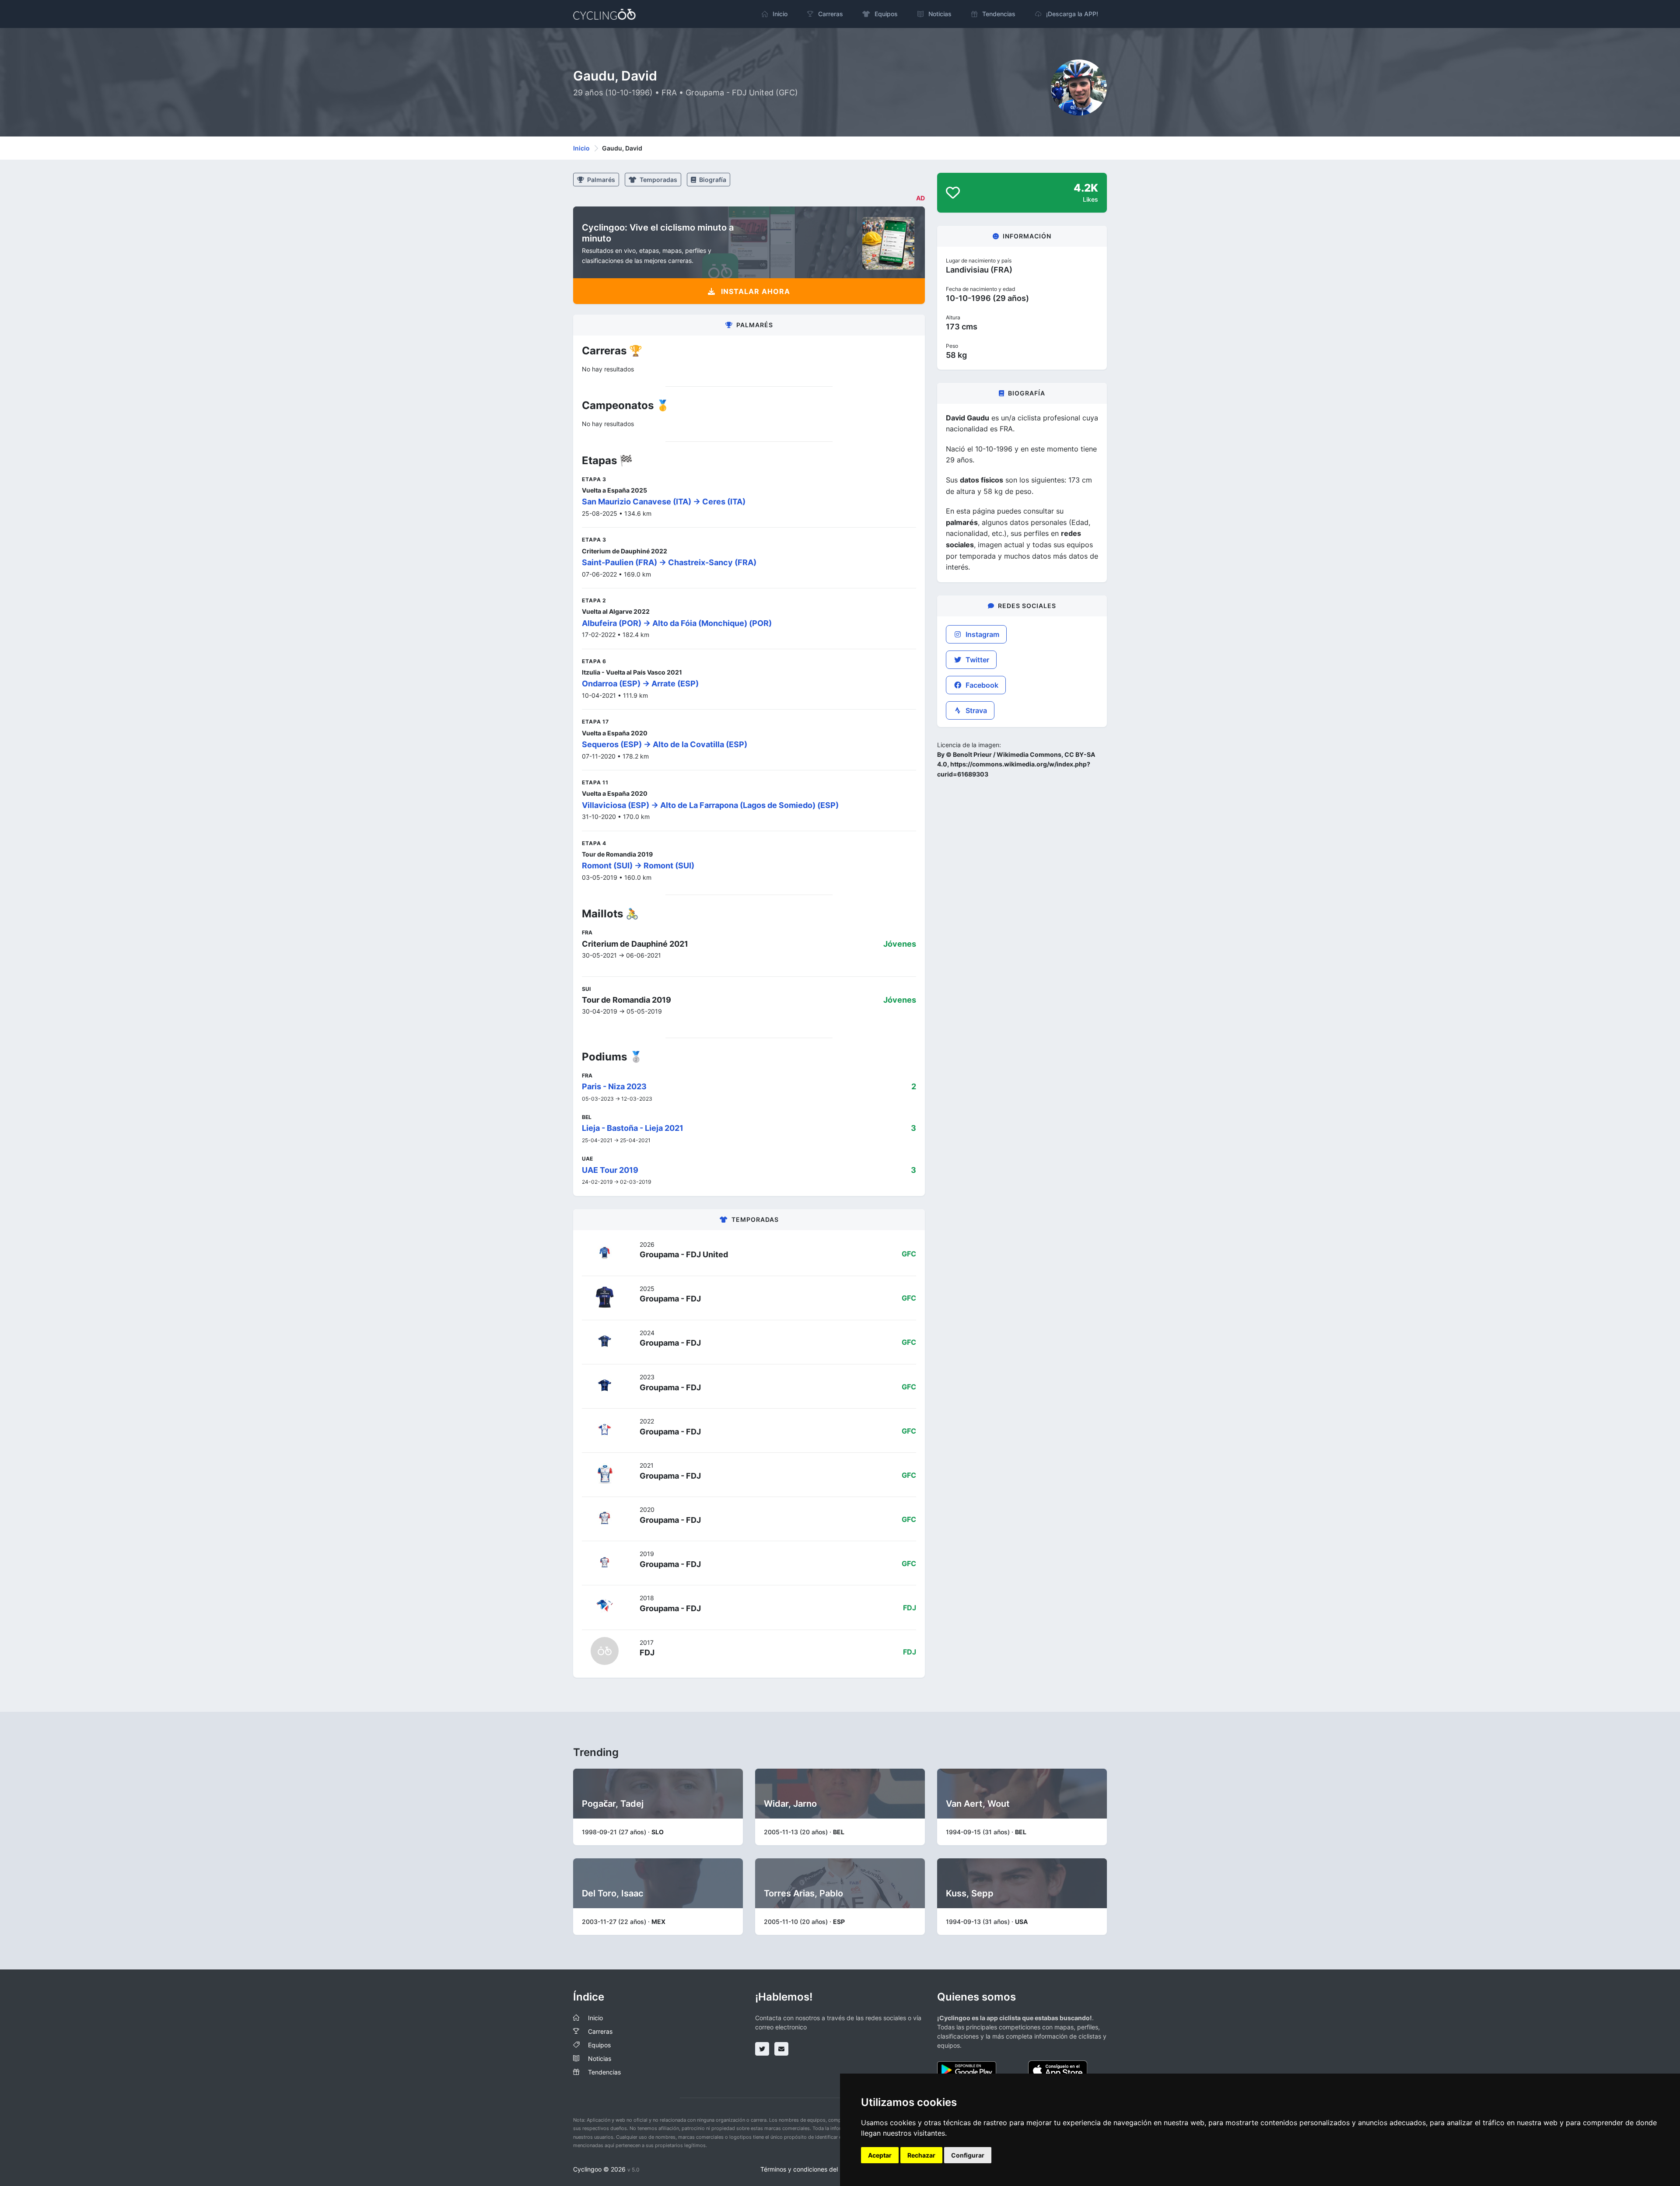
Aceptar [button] (880, 2155)
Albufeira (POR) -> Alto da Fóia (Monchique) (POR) (677, 623)
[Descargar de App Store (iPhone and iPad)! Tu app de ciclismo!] (1058, 2069)
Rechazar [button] (921, 2155)
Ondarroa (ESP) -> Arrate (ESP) (640, 684)
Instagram (982, 634)
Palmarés (600, 180)
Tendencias (604, 2072)
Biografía (712, 180)
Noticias (600, 2058)
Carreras (600, 2031)
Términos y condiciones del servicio (811, 2169)
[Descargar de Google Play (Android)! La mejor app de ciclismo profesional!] (967, 2069)
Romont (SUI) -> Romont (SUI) (638, 866)
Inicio (581, 148)
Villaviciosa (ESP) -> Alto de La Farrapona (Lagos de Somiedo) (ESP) (710, 805)
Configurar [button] (968, 2155)
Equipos (599, 2045)
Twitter (976, 660)
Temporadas (658, 180)
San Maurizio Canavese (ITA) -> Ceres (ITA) (664, 502)
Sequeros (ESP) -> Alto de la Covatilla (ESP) (665, 744)
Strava (975, 710)
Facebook (981, 685)
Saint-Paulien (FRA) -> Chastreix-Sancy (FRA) (669, 562)
